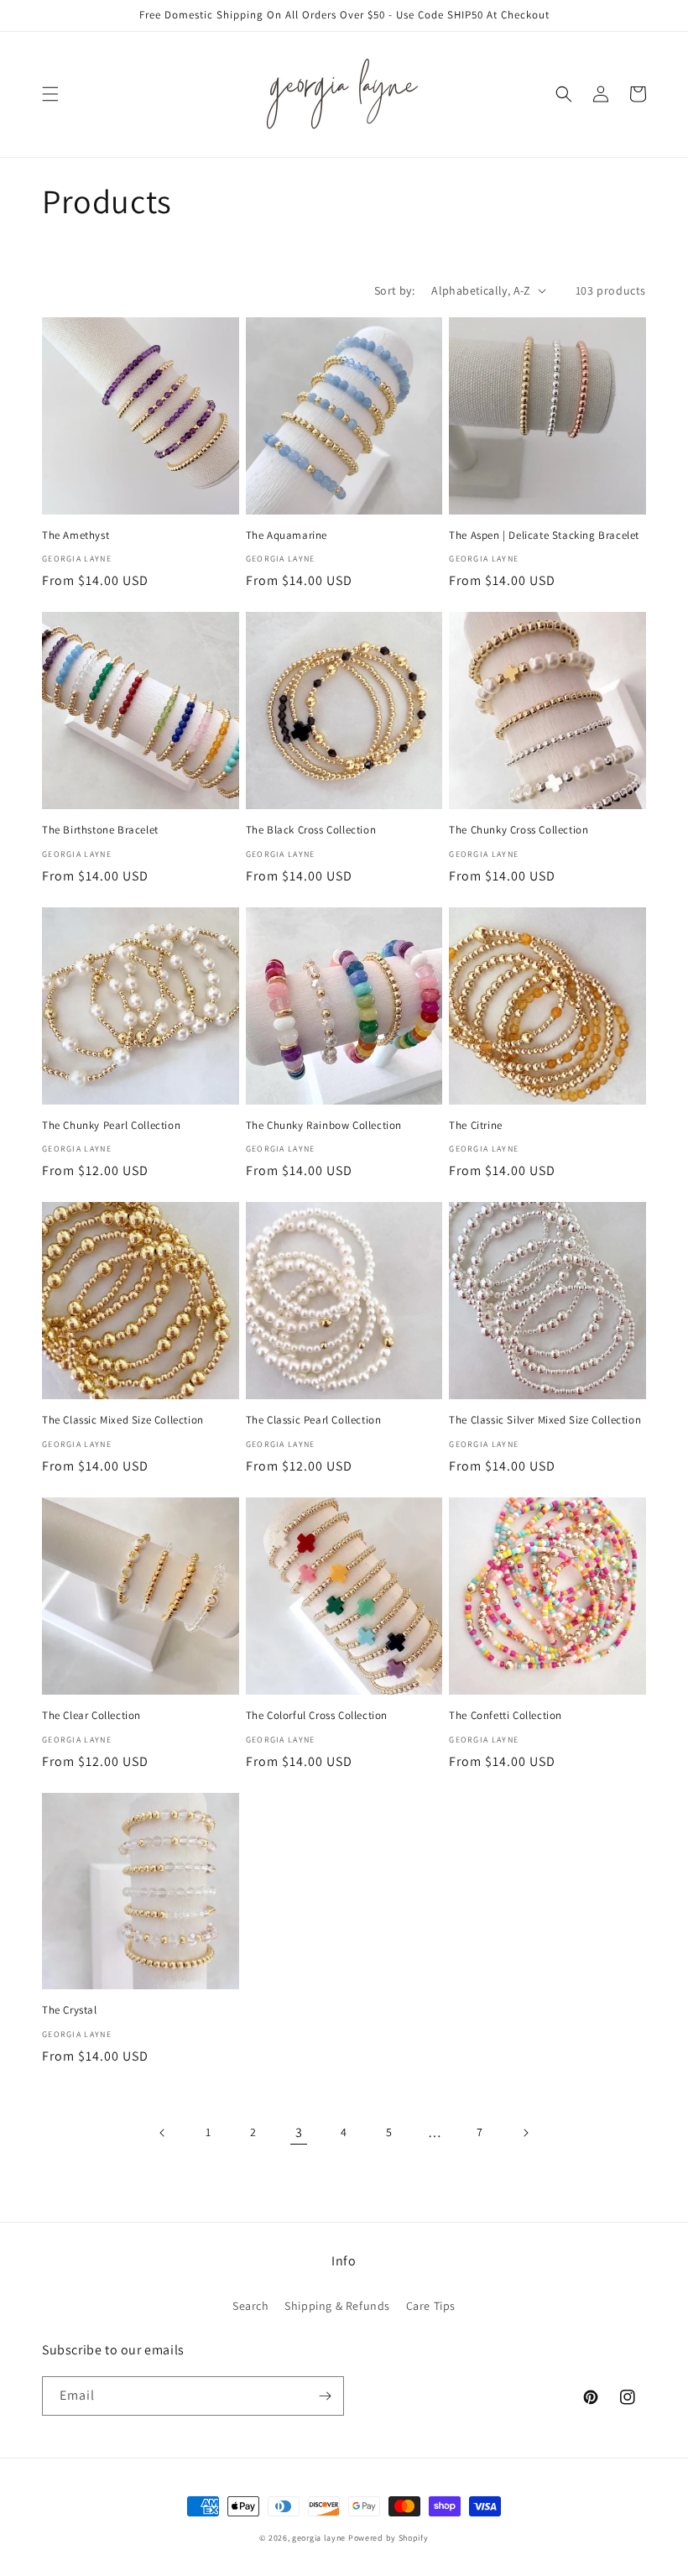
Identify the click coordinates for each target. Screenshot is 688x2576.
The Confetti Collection (506, 1716)
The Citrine (476, 1126)
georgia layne (319, 2538)
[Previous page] (163, 2133)
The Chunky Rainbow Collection (324, 1126)
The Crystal (70, 2010)
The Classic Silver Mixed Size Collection (545, 1420)
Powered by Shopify (388, 2538)
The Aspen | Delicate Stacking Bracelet (544, 536)
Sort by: (394, 290)
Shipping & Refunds (337, 2306)
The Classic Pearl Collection (314, 1420)
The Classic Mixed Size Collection (123, 1420)
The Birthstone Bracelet (100, 830)
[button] (50, 94)
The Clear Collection (91, 1716)
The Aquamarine (287, 536)
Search (251, 2306)
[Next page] (525, 2133)
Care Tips (431, 2306)
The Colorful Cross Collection (317, 1716)
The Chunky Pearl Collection (111, 1126)
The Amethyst (76, 536)
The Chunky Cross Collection (519, 830)
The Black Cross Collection (311, 830)
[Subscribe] (325, 2396)
